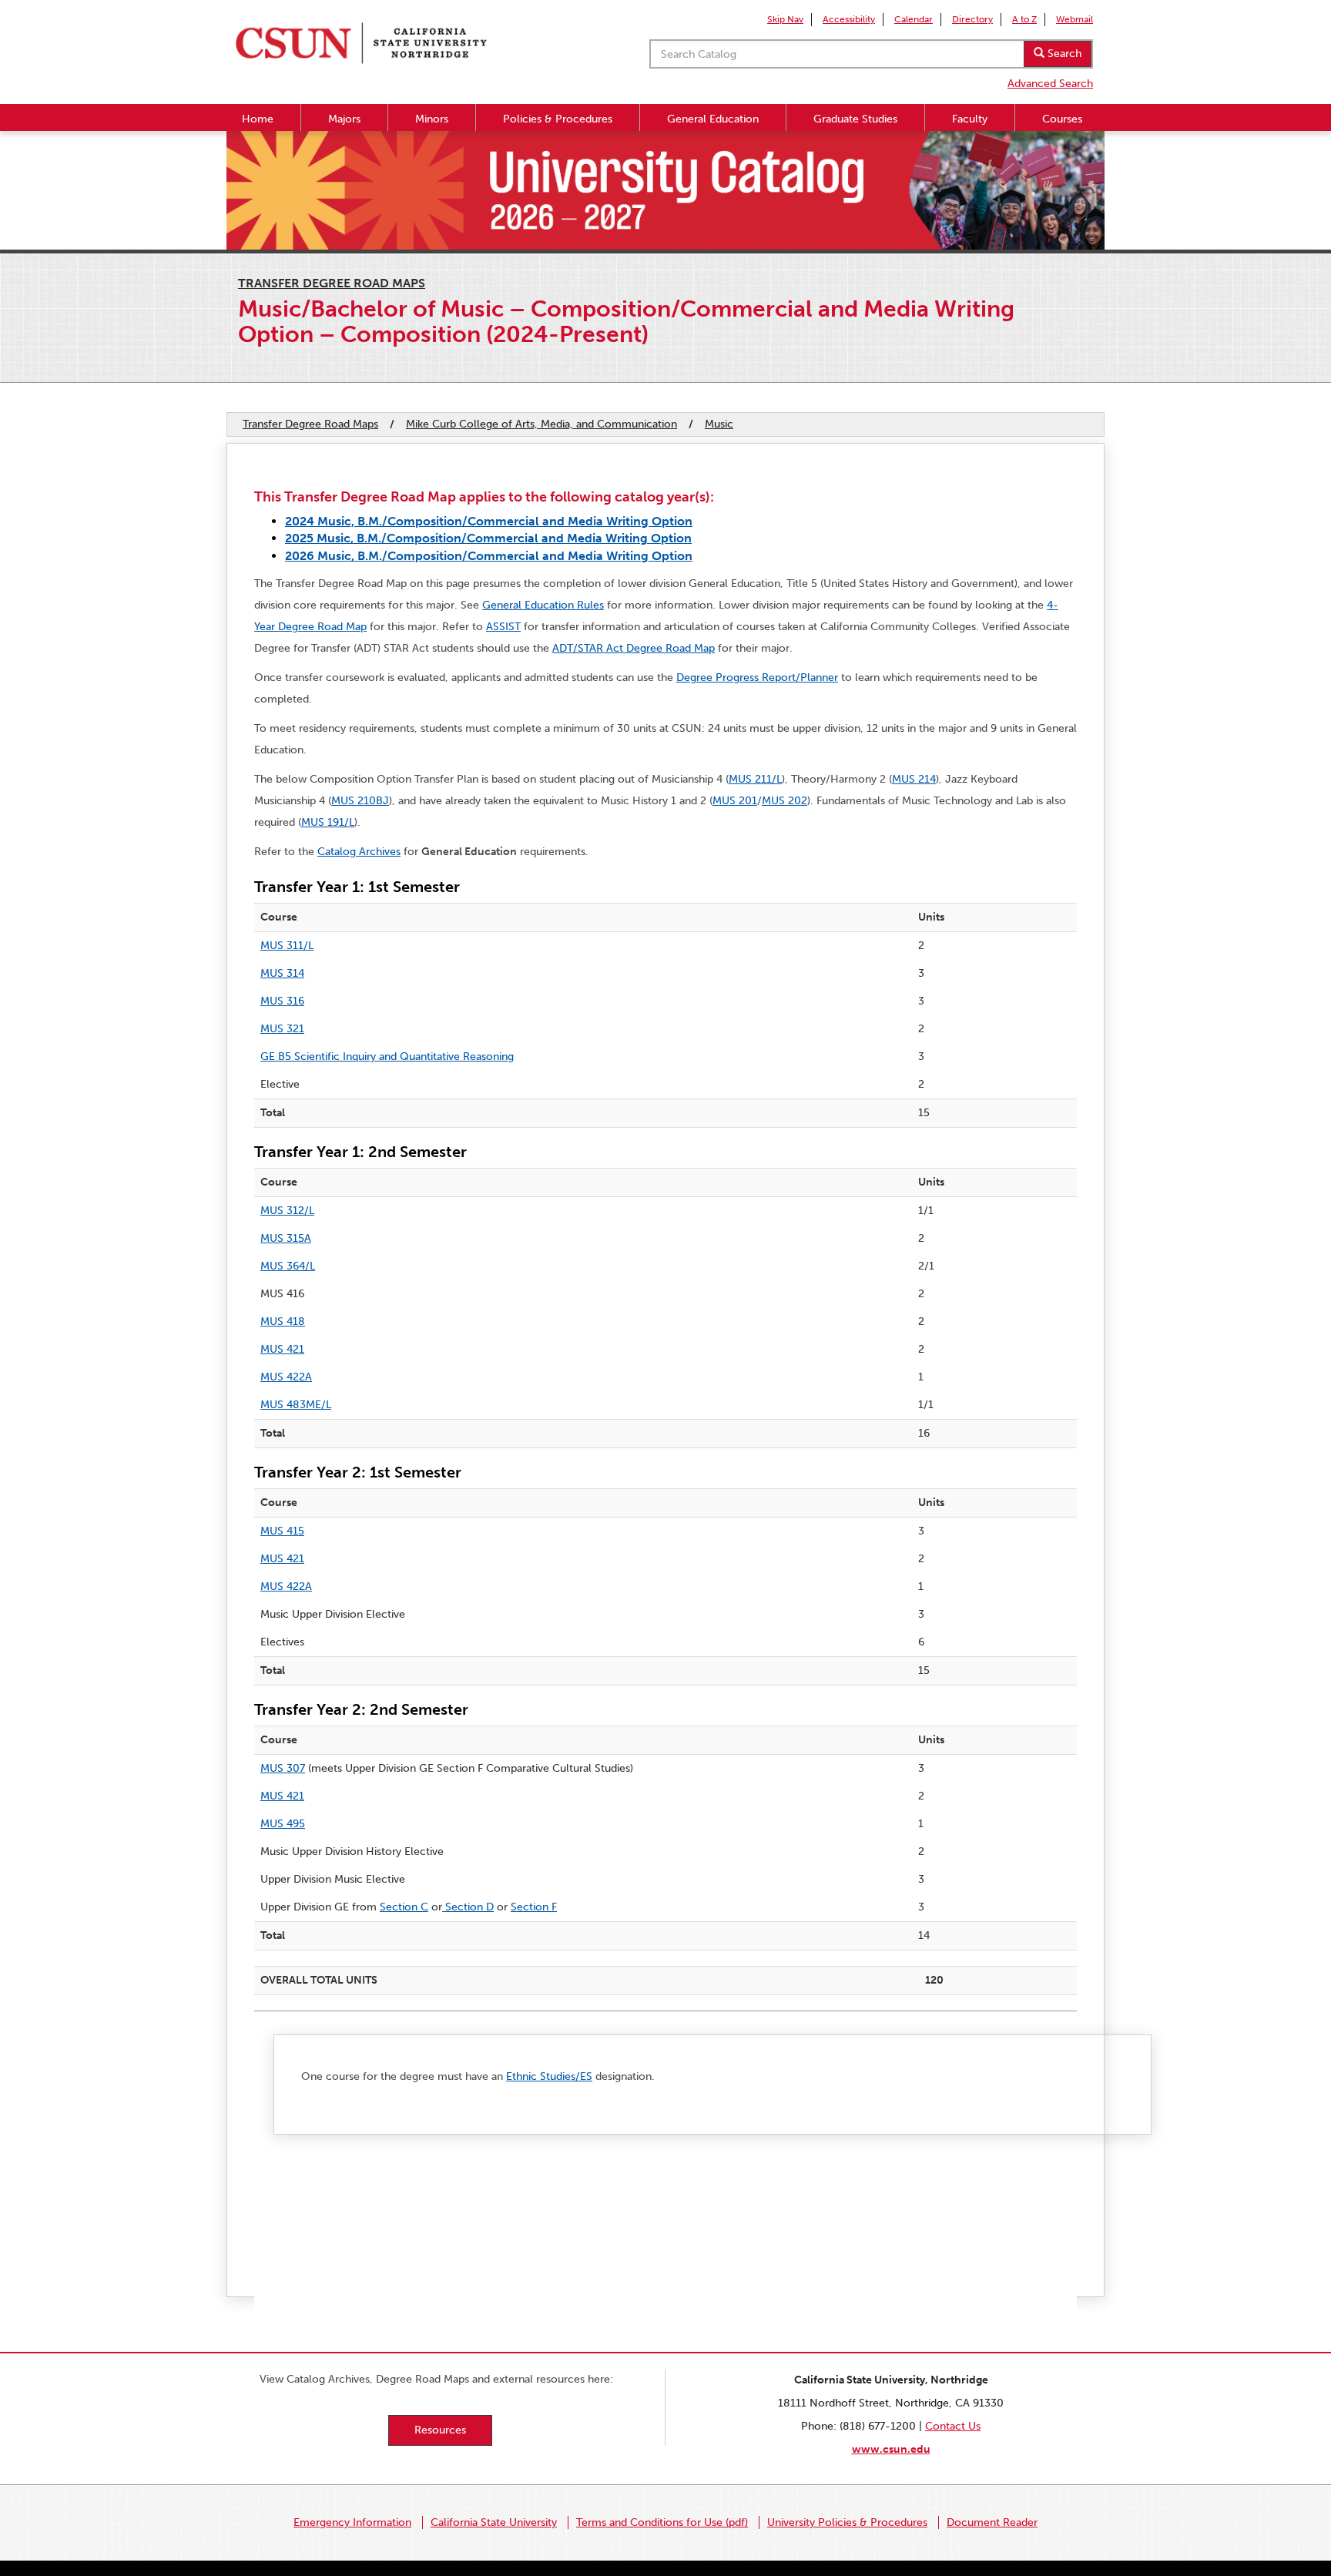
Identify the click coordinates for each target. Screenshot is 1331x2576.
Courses (1062, 119)
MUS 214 (914, 779)
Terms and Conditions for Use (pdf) (662, 2522)
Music (719, 424)
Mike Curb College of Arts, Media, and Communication (541, 424)
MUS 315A (286, 1238)
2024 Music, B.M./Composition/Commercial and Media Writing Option (489, 521)
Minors (432, 119)
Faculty (970, 119)
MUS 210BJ (360, 801)
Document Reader (992, 2522)
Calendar (914, 19)
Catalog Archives (359, 852)
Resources (440, 2430)
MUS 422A (286, 1377)
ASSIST (503, 627)
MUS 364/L (288, 1266)
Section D (469, 1907)
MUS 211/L (755, 779)
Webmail (1075, 19)
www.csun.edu (891, 2449)
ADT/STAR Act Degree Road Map (634, 648)
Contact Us (953, 2426)
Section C (404, 1907)
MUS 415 (282, 1531)
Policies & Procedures (558, 119)
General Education (713, 119)
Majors (344, 119)
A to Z (1024, 19)
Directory (972, 19)
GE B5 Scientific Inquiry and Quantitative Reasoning (387, 1057)
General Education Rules (543, 605)
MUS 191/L (328, 822)
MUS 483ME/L (296, 1405)
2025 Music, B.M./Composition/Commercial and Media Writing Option (488, 538)
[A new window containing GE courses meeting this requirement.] (444, 1907)
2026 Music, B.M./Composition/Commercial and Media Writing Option (489, 556)
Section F (534, 1907)
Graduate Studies (855, 119)
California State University (494, 2522)
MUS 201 (735, 801)
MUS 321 (282, 1029)
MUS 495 (283, 1824)
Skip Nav (785, 19)
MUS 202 (785, 801)
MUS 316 (282, 1001)
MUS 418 (283, 1322)
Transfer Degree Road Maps (332, 283)
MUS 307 (283, 1768)
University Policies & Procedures (847, 2522)
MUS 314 (282, 973)
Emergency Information (352, 2522)
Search (1063, 54)
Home (258, 119)
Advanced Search (1050, 84)
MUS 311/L (287, 946)
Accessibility (849, 19)
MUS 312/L (287, 1211)
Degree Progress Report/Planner (757, 678)
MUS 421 (282, 1349)
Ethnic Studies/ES (549, 2076)
